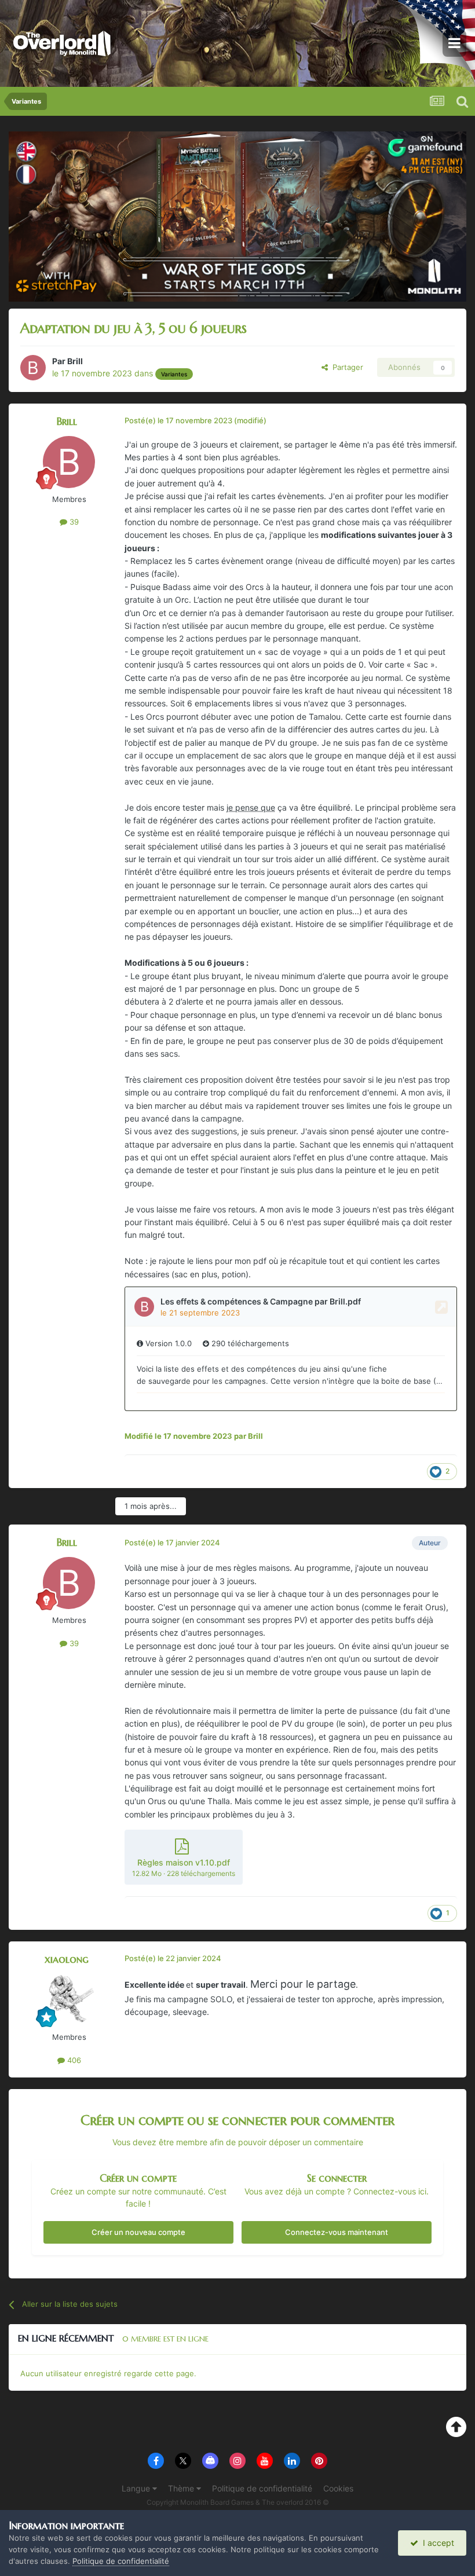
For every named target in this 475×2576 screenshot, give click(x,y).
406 (73, 2060)
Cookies (338, 2488)
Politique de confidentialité (262, 2488)
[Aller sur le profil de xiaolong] (69, 2000)
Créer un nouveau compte (138, 2232)
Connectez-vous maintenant (337, 2232)
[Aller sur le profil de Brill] (33, 368)
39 (73, 522)
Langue (137, 2488)
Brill (75, 361)
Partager (346, 367)
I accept (436, 2543)
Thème (182, 2488)
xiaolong (67, 1959)
